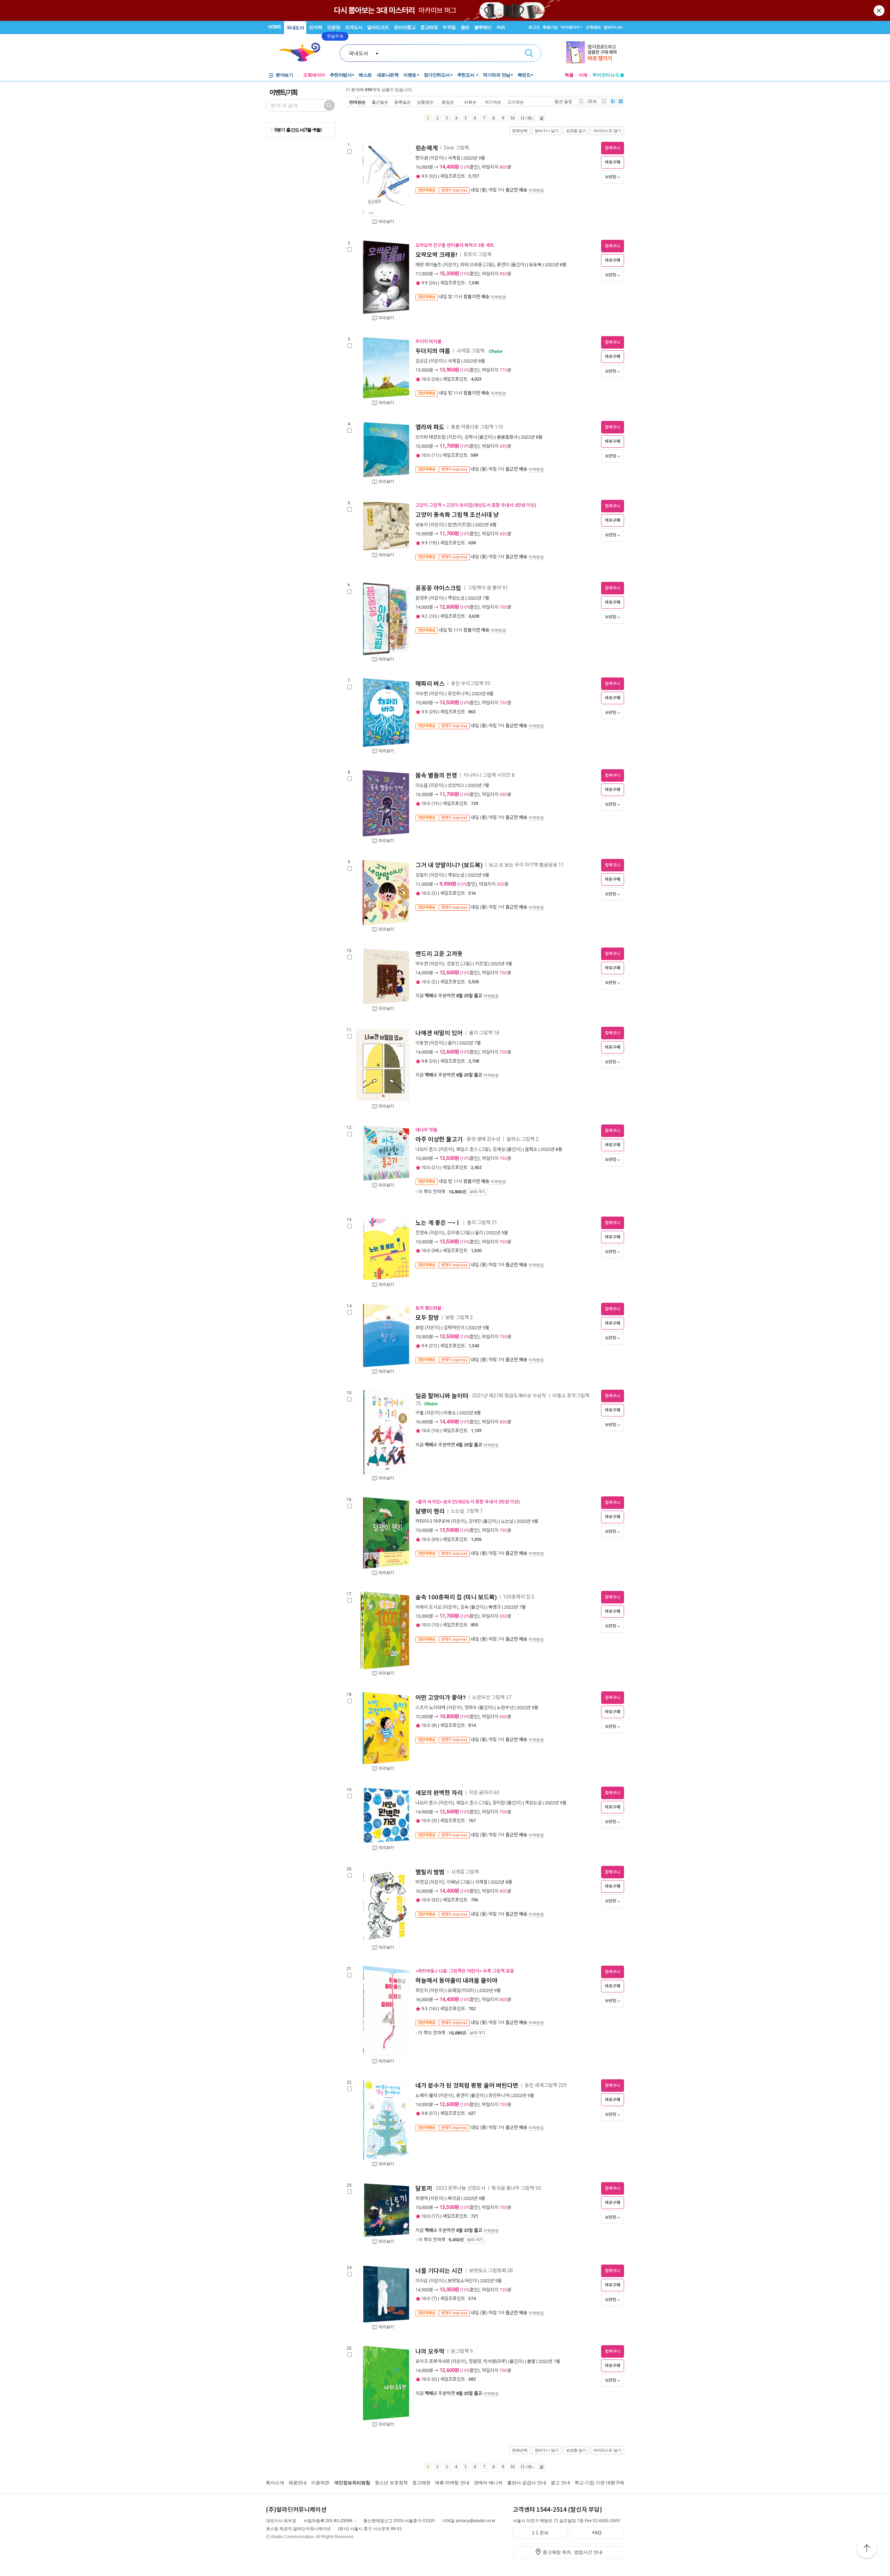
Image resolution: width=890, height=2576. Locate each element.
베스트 (365, 75)
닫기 (880, 10)
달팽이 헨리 (430, 1511)
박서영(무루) (495, 2361)
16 (433, 2009)
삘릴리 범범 (430, 1872)
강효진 (453, 964)
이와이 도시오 (428, 1607)
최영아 (422, 2198)
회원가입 (550, 27)
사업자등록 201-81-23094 (328, 2521)
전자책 (316, 27)
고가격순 (516, 102)
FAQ (597, 2533)
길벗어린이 (454, 1328)
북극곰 (454, 2198)
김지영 (453, 1233)
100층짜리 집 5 (519, 1597)
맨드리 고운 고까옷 (439, 954)
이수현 (422, 694)
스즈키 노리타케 (431, 1708)
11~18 (526, 118)
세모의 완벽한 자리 (439, 1793)
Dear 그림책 (457, 148)
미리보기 (386, 222)
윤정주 (422, 598)
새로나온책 (388, 75)
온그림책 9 (462, 2351)
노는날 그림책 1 (467, 1511)
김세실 (499, 1149)
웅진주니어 (458, 694)
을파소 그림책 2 (523, 1139)
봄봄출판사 (507, 437)
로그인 (534, 27)
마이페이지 (570, 27)
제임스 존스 (467, 1149)
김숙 (464, 1607)
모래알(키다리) (462, 1990)
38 (435, 1250)
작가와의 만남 (497, 75)
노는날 (507, 1521)
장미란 (499, 1803)
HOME (275, 27)
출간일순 (380, 102)
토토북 (535, 265)
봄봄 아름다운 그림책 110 (477, 427)
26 (433, 283)
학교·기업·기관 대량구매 (599, 2483)
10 (512, 118)
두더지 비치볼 (428, 342)
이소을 (422, 785)
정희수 (471, 1708)
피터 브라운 (471, 265)
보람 (420, 1328)
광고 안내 (560, 2483)
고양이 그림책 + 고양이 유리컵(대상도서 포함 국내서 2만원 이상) (476, 505)
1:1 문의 (540, 2533)
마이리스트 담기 (607, 131)
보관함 (611, 177)
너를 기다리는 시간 (439, 2271)
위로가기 (867, 2549)
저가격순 (493, 102)
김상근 (422, 361)
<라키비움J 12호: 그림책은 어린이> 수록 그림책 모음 (465, 1971)
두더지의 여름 (433, 351)
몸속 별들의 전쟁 (436, 775)
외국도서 (354, 27)
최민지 (422, 1990)
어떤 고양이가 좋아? (441, 1698)
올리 (452, 1043)
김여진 (475, 1521)
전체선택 (520, 131)
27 (433, 1346)
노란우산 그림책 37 (492, 1697)
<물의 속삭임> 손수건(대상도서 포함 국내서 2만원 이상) (468, 1502)
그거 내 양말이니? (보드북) (449, 865)
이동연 (422, 1043)
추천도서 (467, 75)
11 (435, 455)
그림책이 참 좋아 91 (488, 588)
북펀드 (524, 75)
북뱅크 (495, 1607)
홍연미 (503, 265)
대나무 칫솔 (426, 1130)
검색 (529, 53)
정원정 (475, 2361)
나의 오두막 (430, 2351)
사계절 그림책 (471, 351)
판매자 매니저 (488, 2483)
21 (435, 1167)
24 (435, 379)
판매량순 (357, 102)
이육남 (453, 1882)
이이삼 (422, 2281)
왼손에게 (427, 148)
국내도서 (295, 28)
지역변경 (536, 190)
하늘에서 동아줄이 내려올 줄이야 (456, 1981)
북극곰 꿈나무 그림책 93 (516, 2188)
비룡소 (450, 1413)
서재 (583, 75)
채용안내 (298, 2483)
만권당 (334, 27)
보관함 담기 (576, 131)
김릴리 (422, 875)
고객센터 (593, 27)
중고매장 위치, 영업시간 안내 (573, 2552)
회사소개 (275, 2483)
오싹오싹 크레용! (436, 255)
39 (435, 1539)
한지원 (422, 158)
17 (435, 2216)
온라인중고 (405, 27)
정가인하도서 (437, 75)
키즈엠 (481, 964)
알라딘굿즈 (378, 27)
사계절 (454, 158)
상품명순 (425, 102)
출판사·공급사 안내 (527, 2483)
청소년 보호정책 (391, 2483)
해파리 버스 (430, 684)
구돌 (420, 1413)
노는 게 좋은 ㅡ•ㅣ (438, 1223)
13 (435, 803)
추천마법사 (341, 75)
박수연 (422, 964)
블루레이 (483, 27)
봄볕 (531, 2361)
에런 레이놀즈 (428, 265)
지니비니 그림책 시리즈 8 (489, 775)
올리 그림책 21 (482, 1222)
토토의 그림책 (478, 255)
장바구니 (613, 27)
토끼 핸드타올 (428, 1308)
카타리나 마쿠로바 (433, 1521)
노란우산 (505, 1708)
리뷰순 (470, 102)
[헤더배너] (595, 52)
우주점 (449, 27)
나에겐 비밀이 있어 (439, 1033)
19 (433, 543)
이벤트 (410, 75)
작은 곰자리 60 (484, 1793)
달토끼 (424, 2188)
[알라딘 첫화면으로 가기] (303, 52)
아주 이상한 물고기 (439, 1139)
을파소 (531, 1149)
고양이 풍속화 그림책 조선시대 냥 (457, 515)
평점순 (448, 102)
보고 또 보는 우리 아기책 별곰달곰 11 (526, 865)
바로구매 (613, 162)
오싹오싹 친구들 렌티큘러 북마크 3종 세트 (455, 245)
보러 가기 (477, 1192)
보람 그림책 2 (459, 1317)
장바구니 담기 (547, 131)
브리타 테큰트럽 (431, 437)
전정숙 (422, 1233)
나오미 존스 (426, 1149)
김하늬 (471, 437)
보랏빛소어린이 (462, 2281)
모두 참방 (427, 1318)
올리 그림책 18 (484, 1033)
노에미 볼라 (426, 2095)
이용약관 (320, 2483)
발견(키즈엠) (460, 525)
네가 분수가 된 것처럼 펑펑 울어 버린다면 (467, 2086)
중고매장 (429, 27)
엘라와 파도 (430, 427)
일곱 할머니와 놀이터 (442, 1396)
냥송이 (422, 525)
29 (433, 712)
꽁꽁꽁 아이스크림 (438, 588)
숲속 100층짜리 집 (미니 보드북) (456, 1597)
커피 (501, 27)
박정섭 (422, 1882)
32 (433, 176)
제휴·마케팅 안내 (452, 2483)
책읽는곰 (456, 598)
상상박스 (456, 785)
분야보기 (284, 75)
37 (433, 2113)
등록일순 (403, 102)
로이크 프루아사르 (433, 2361)
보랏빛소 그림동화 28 (491, 2270)
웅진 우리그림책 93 (471, 683)
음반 (465, 27)
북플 (569, 75)
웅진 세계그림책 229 (546, 2085)
